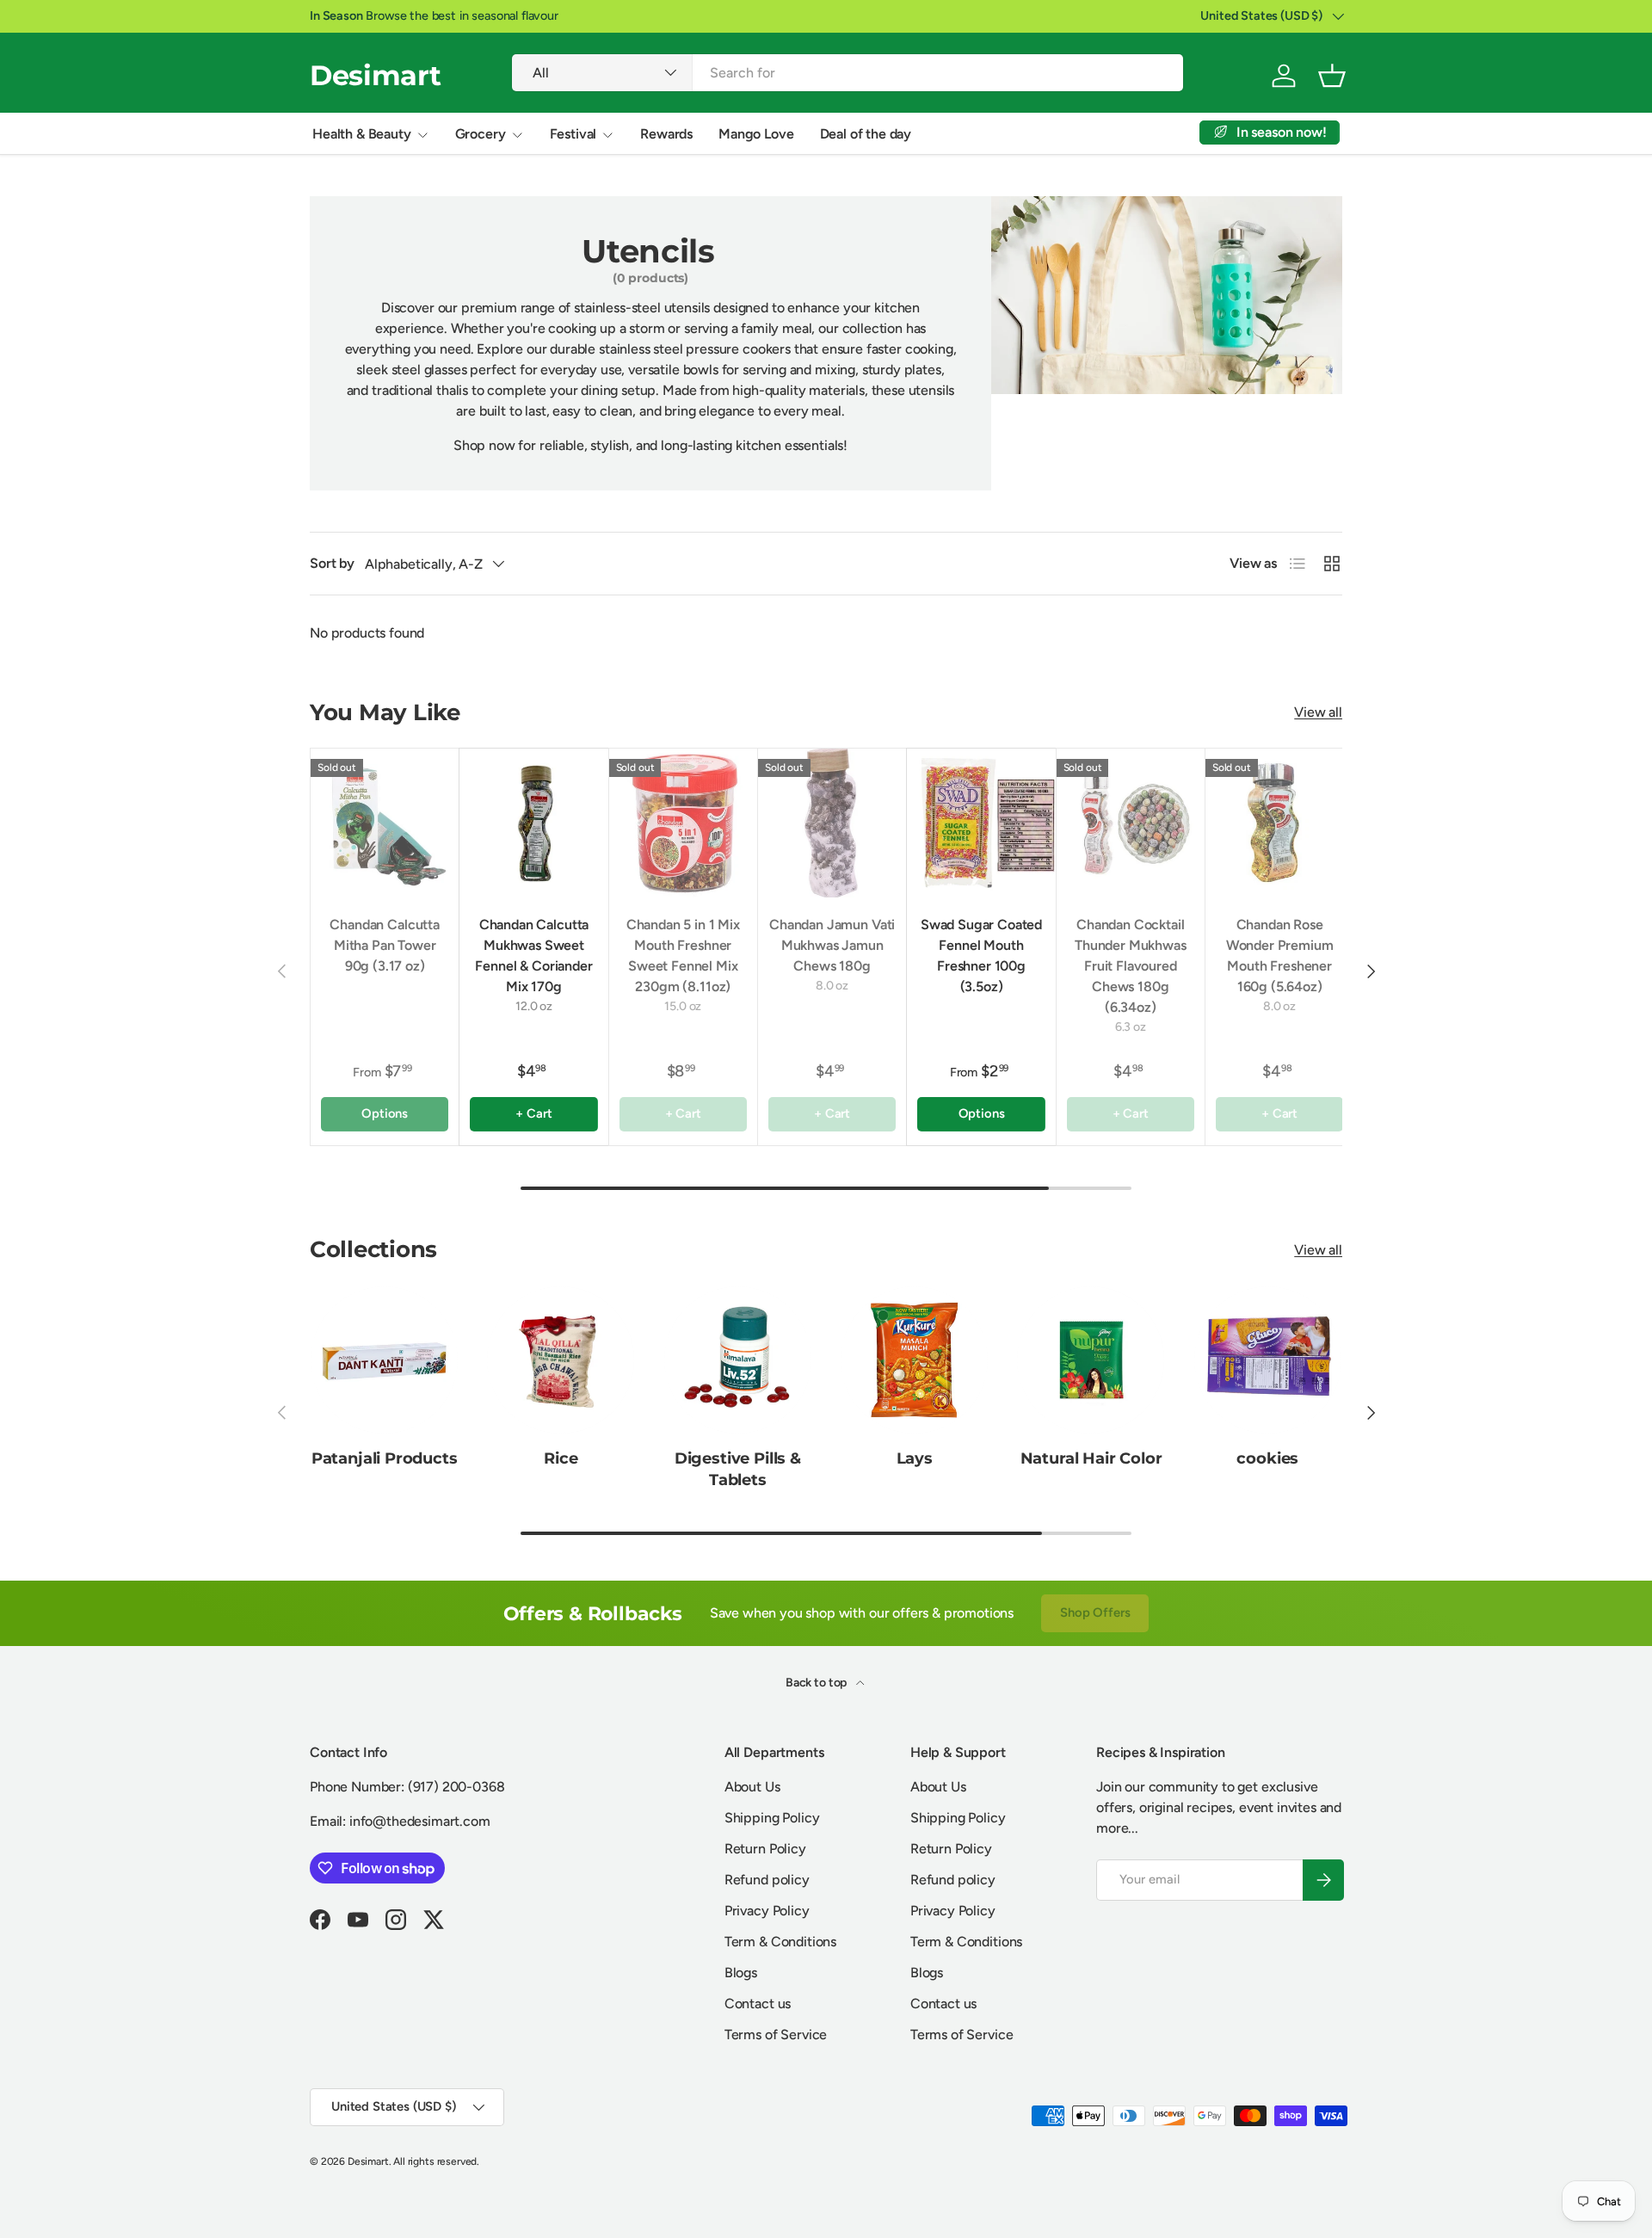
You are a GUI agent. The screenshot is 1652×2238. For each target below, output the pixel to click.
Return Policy (765, 1849)
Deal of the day (866, 134)
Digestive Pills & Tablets (738, 1469)
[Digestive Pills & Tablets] (738, 1360)
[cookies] (1268, 1360)
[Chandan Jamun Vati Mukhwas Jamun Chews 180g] (832, 823)
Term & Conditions (780, 1942)
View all (1318, 712)
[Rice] (561, 1360)
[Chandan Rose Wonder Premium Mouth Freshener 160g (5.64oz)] (1279, 823)
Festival (573, 134)
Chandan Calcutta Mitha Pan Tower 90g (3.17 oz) (384, 945)
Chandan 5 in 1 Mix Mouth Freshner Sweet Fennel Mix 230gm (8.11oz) (683, 956)
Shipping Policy (772, 1818)
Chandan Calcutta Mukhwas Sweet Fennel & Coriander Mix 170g (533, 956)
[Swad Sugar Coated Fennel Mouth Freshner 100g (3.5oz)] (981, 823)
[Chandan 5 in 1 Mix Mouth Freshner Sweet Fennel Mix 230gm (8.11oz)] (683, 823)
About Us (752, 1787)
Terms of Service (776, 2035)
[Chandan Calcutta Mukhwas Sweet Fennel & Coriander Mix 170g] (533, 823)
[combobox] (848, 73)
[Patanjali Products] (384, 1360)
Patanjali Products (385, 1458)
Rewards (666, 134)
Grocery (481, 134)
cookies (1267, 1458)
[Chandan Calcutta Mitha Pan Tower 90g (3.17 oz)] (385, 823)
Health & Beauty (362, 134)
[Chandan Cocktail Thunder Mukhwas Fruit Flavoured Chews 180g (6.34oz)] (1131, 823)
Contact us (758, 2004)
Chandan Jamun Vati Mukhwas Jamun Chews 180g (832, 945)
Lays (915, 1458)
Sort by (332, 563)
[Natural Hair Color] (1091, 1360)
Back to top (817, 1683)
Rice (561, 1458)
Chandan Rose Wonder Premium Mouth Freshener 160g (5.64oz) (1280, 956)
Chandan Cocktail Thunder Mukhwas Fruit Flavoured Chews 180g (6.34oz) (1131, 966)
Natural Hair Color (1091, 1458)
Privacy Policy (767, 1911)
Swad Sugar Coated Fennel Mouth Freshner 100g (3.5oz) (981, 956)
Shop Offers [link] (1095, 1612)
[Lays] (914, 1360)
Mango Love (756, 134)
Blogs (741, 1973)
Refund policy (767, 1880)
